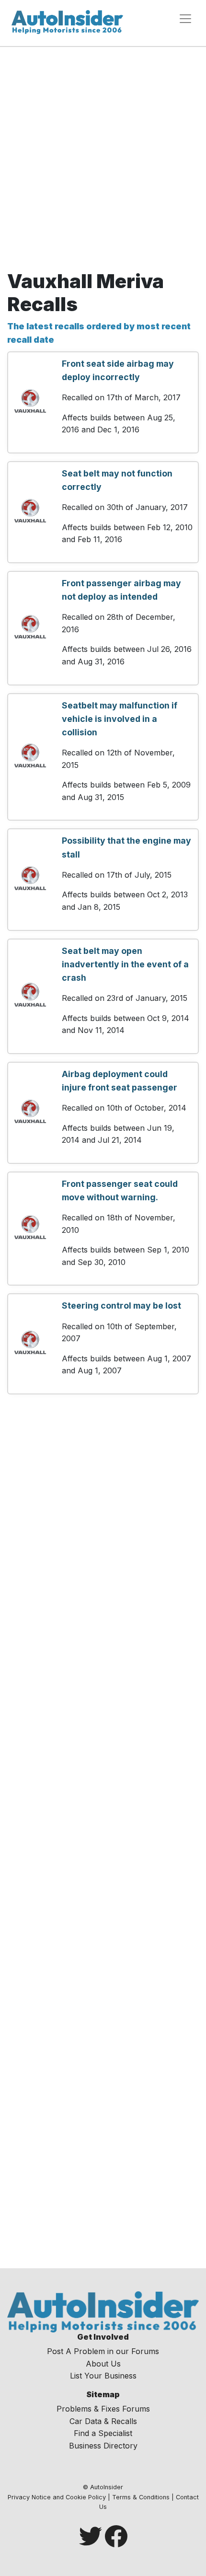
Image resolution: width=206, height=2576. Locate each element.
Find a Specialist (103, 2433)
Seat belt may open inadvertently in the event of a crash (125, 964)
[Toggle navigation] (185, 19)
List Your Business (103, 2376)
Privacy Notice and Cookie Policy (57, 2497)
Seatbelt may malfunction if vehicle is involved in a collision (120, 719)
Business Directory (103, 2446)
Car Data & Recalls (103, 2421)
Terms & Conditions (141, 2497)
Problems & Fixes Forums (103, 2409)
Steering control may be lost (121, 1305)
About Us (103, 2364)
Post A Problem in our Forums (103, 2351)
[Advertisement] (103, 162)
